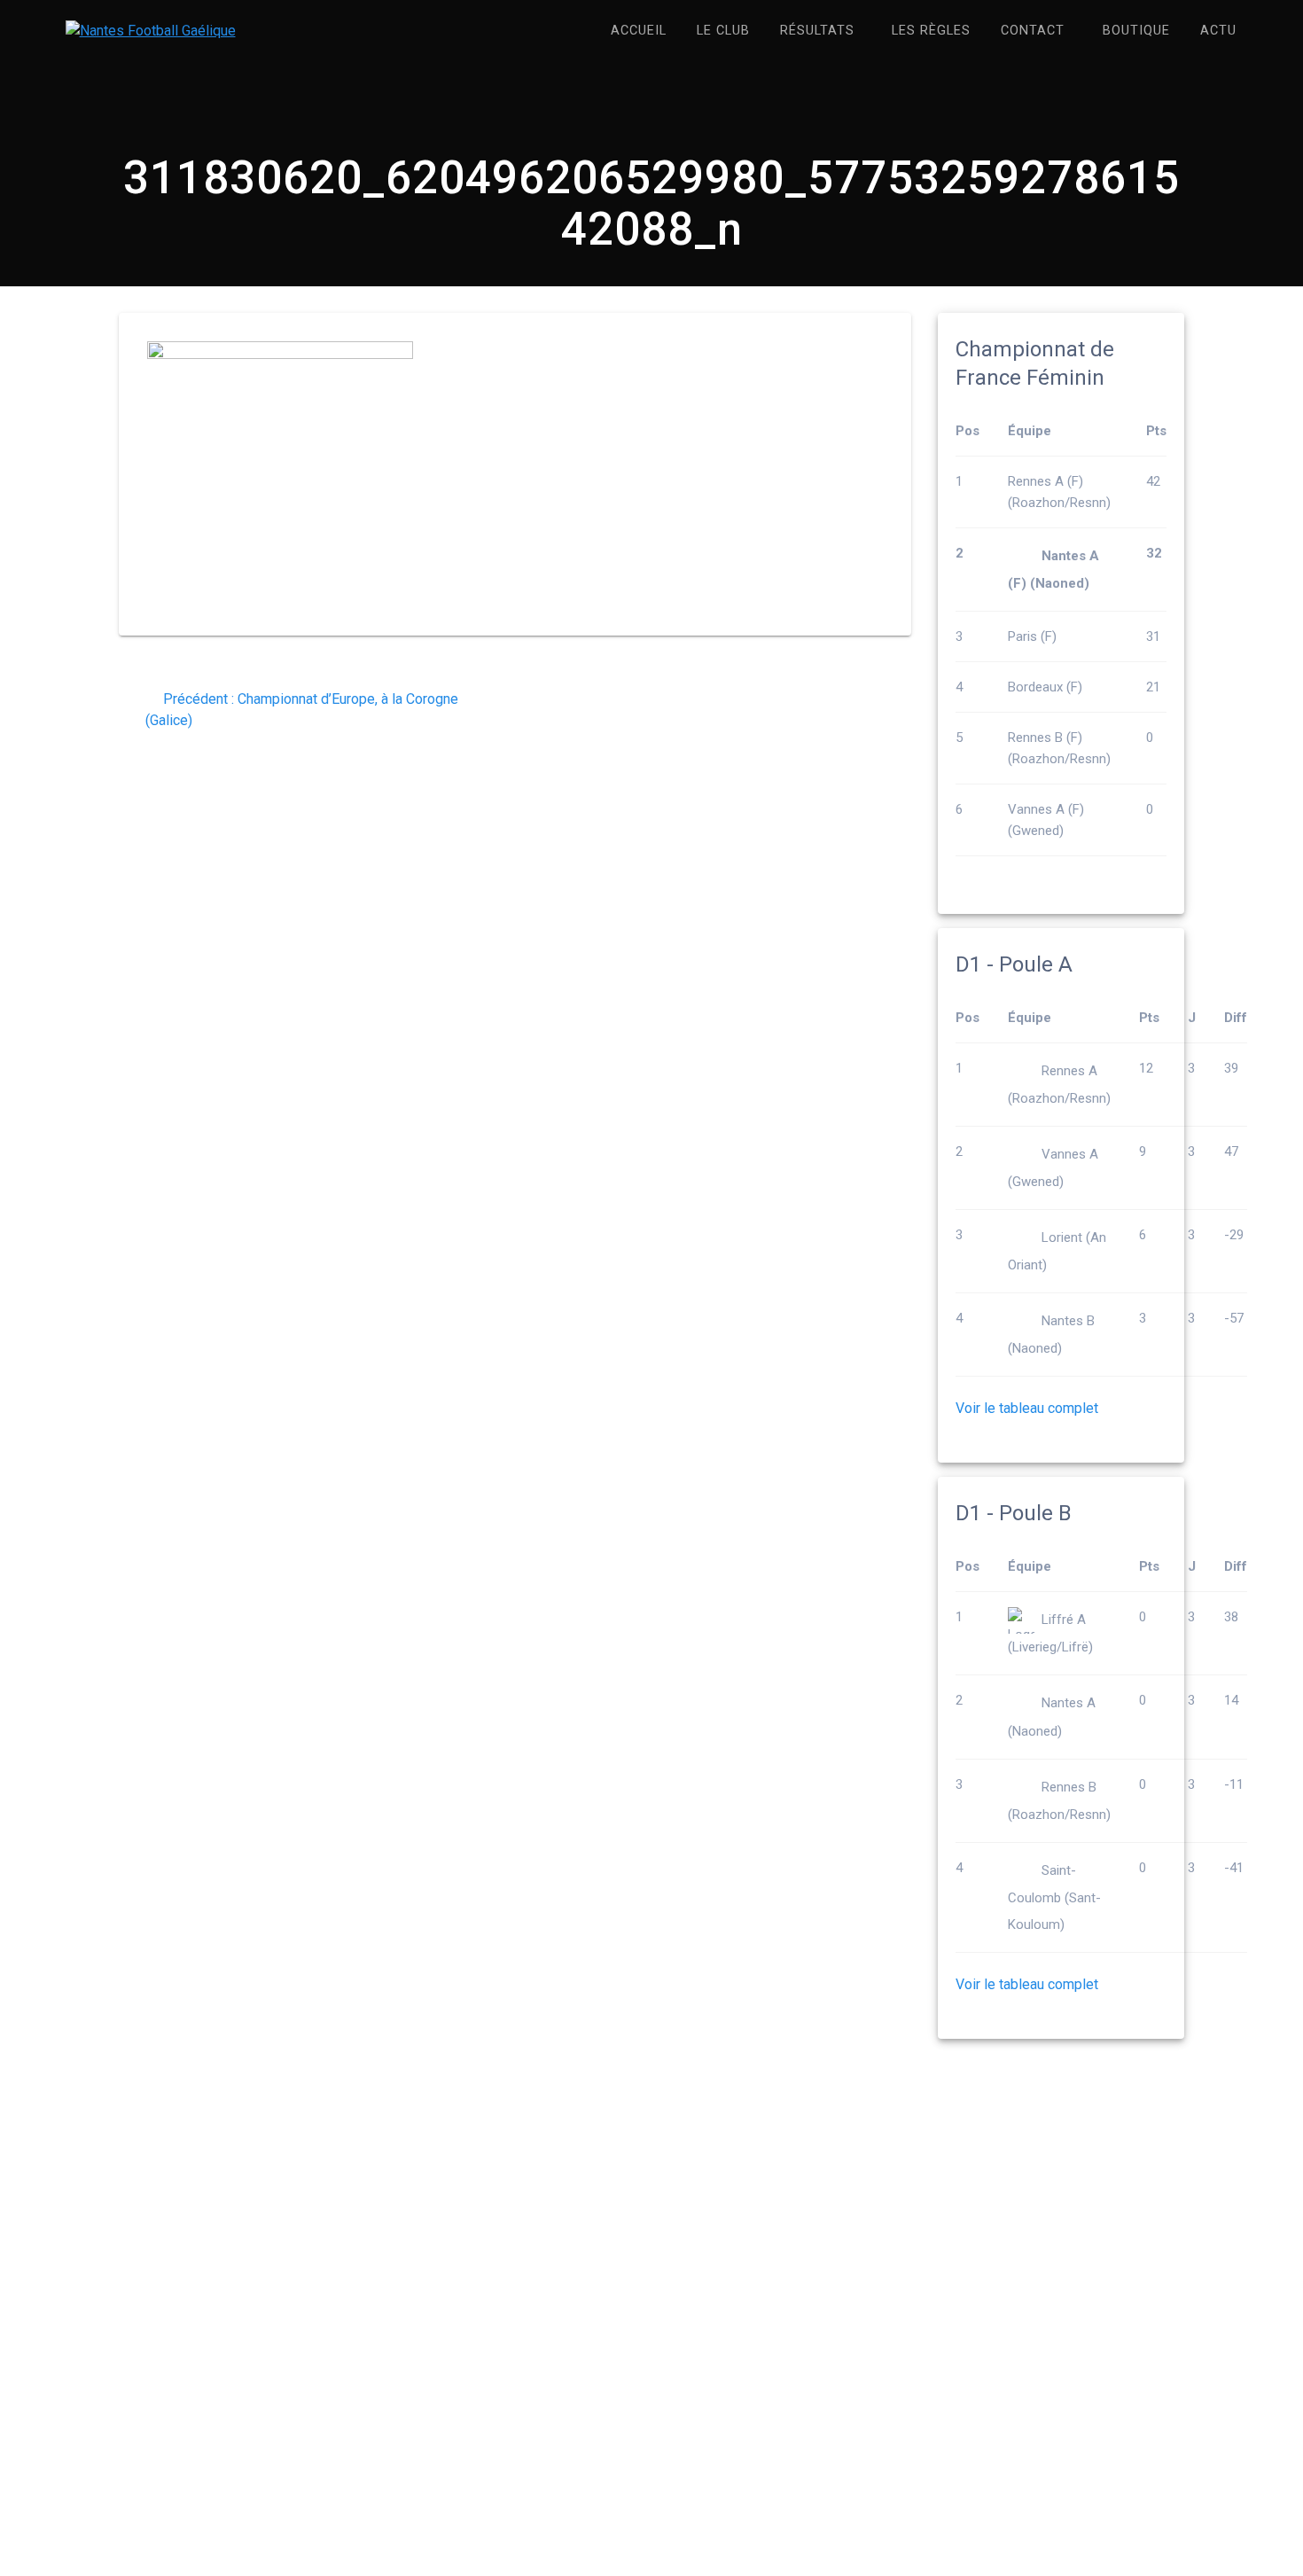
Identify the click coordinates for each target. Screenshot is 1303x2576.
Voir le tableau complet (1027, 1408)
